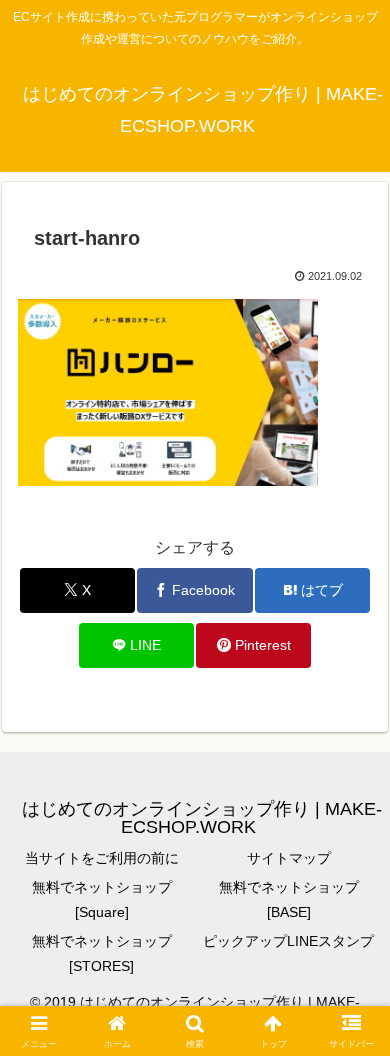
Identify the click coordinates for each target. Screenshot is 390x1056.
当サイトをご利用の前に (102, 858)
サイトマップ (289, 858)
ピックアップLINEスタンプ (288, 941)
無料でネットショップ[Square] (102, 899)
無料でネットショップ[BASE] (289, 899)
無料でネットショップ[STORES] (102, 953)
